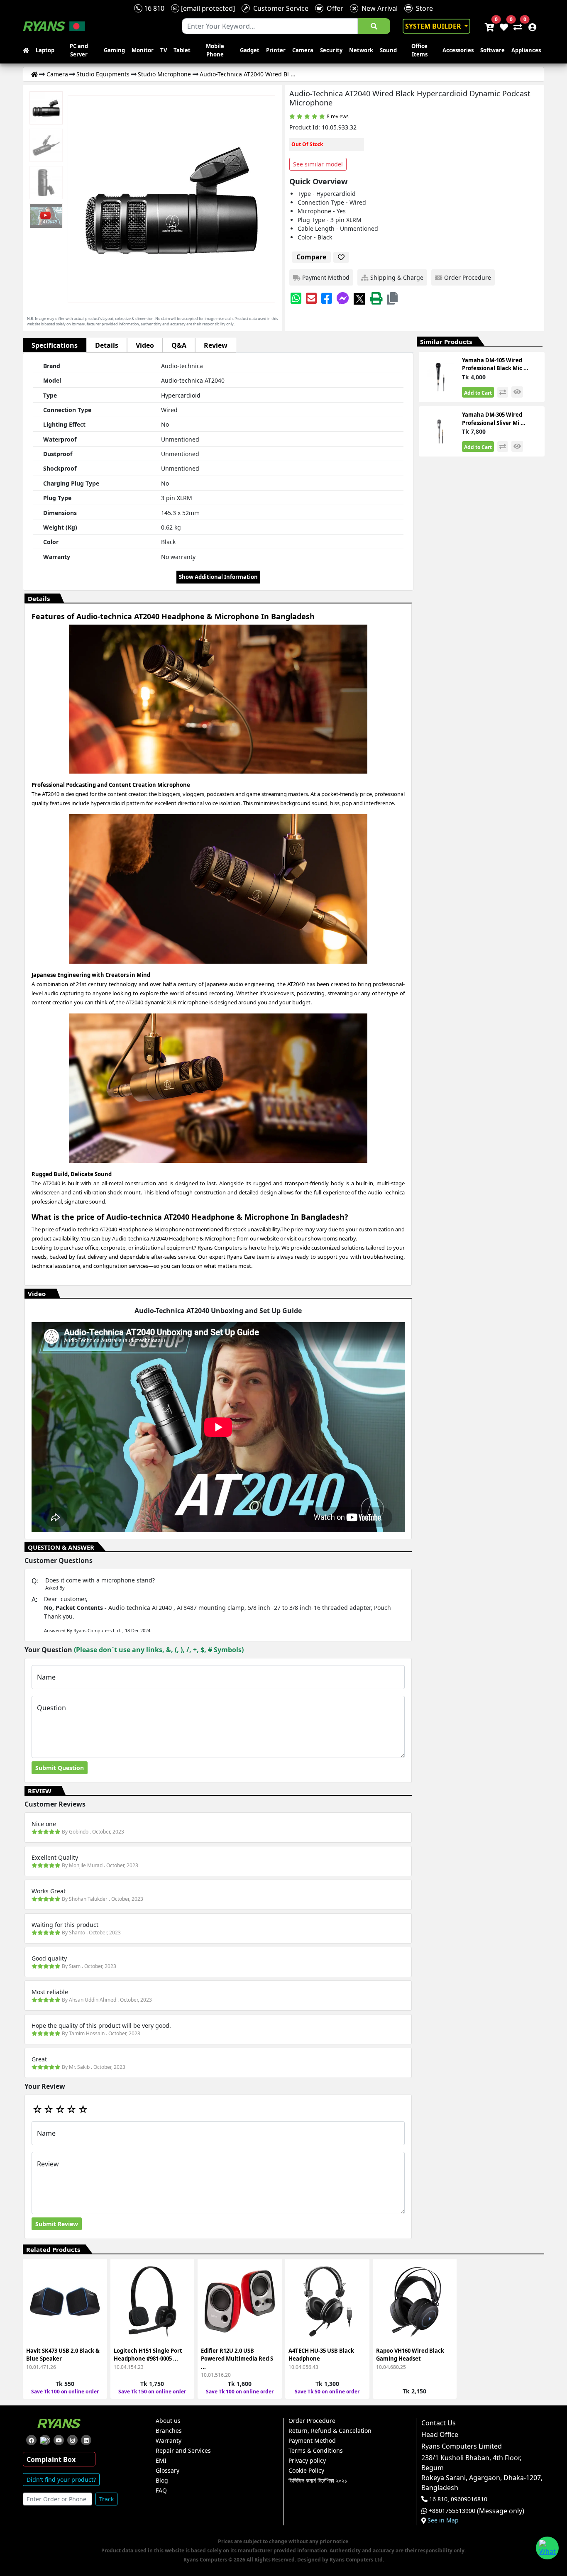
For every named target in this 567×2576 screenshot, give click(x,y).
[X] (359, 298)
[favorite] (341, 257)
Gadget (250, 50)
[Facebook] (327, 298)
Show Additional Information (218, 577)
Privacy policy (307, 2461)
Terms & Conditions (316, 2451)
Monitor (143, 50)
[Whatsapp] (296, 298)
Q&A (179, 345)
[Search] (374, 26)
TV (164, 50)
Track (106, 2499)
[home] (28, 51)
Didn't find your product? (61, 2480)
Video (145, 345)
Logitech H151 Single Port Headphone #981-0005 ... (148, 2355)
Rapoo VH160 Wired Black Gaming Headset (410, 2355)
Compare (311, 257)
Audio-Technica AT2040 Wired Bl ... (248, 74)
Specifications (55, 345)
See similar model (318, 164)
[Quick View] (96, 2321)
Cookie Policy (306, 2471)
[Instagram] (72, 2440)
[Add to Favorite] (96, 2306)
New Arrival (378, 8)
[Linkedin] (86, 2440)
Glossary (167, 2471)
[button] (392, 298)
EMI (161, 2461)
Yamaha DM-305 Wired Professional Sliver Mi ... (494, 419)
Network (361, 50)
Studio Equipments (103, 74)
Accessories (458, 50)
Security (331, 50)
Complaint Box (51, 2459)
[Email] (311, 298)
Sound (388, 50)
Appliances (526, 50)
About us (168, 2421)
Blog (162, 2481)
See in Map (443, 2520)
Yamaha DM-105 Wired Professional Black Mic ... (495, 364)
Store (423, 8)
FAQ (161, 2491)
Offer (333, 8)
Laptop (45, 50)
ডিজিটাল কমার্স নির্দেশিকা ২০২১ (318, 2481)
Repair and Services (183, 2451)
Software (492, 50)
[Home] (34, 74)
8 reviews (338, 116)
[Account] (530, 26)
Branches (169, 2431)
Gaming (114, 50)
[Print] (376, 298)
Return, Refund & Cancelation (330, 2431)
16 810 (153, 8)
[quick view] (517, 392)
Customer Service (279, 8)
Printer (276, 50)
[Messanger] (343, 298)
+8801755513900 (452, 2511)
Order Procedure (312, 2421)
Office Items (419, 50)
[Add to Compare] (96, 2291)
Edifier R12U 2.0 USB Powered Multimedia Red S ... (237, 2359)
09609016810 (468, 2499)
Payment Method (312, 2441)
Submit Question (60, 1768)
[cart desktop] (489, 26)
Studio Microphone (164, 74)
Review (216, 345)
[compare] (503, 392)
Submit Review (57, 2224)
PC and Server (79, 50)
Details (107, 345)
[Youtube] (59, 2440)
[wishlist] (503, 26)
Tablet (182, 50)
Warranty (169, 2441)
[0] (516, 26)
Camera (303, 50)
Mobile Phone (215, 50)
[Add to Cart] (96, 2276)
